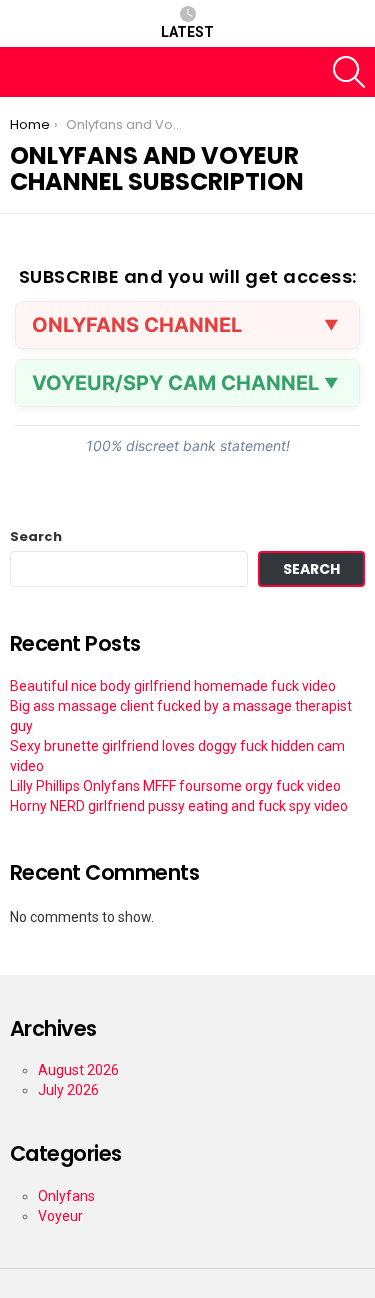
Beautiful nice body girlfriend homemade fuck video (173, 686)
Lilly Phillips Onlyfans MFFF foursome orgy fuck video (175, 786)
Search (36, 537)
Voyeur (60, 1216)
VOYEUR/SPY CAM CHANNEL (175, 383)
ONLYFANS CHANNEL (137, 325)
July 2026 (68, 1090)
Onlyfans (66, 1196)
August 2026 (78, 1070)
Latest (187, 32)
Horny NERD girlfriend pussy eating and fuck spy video (179, 806)
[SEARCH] (349, 72)
